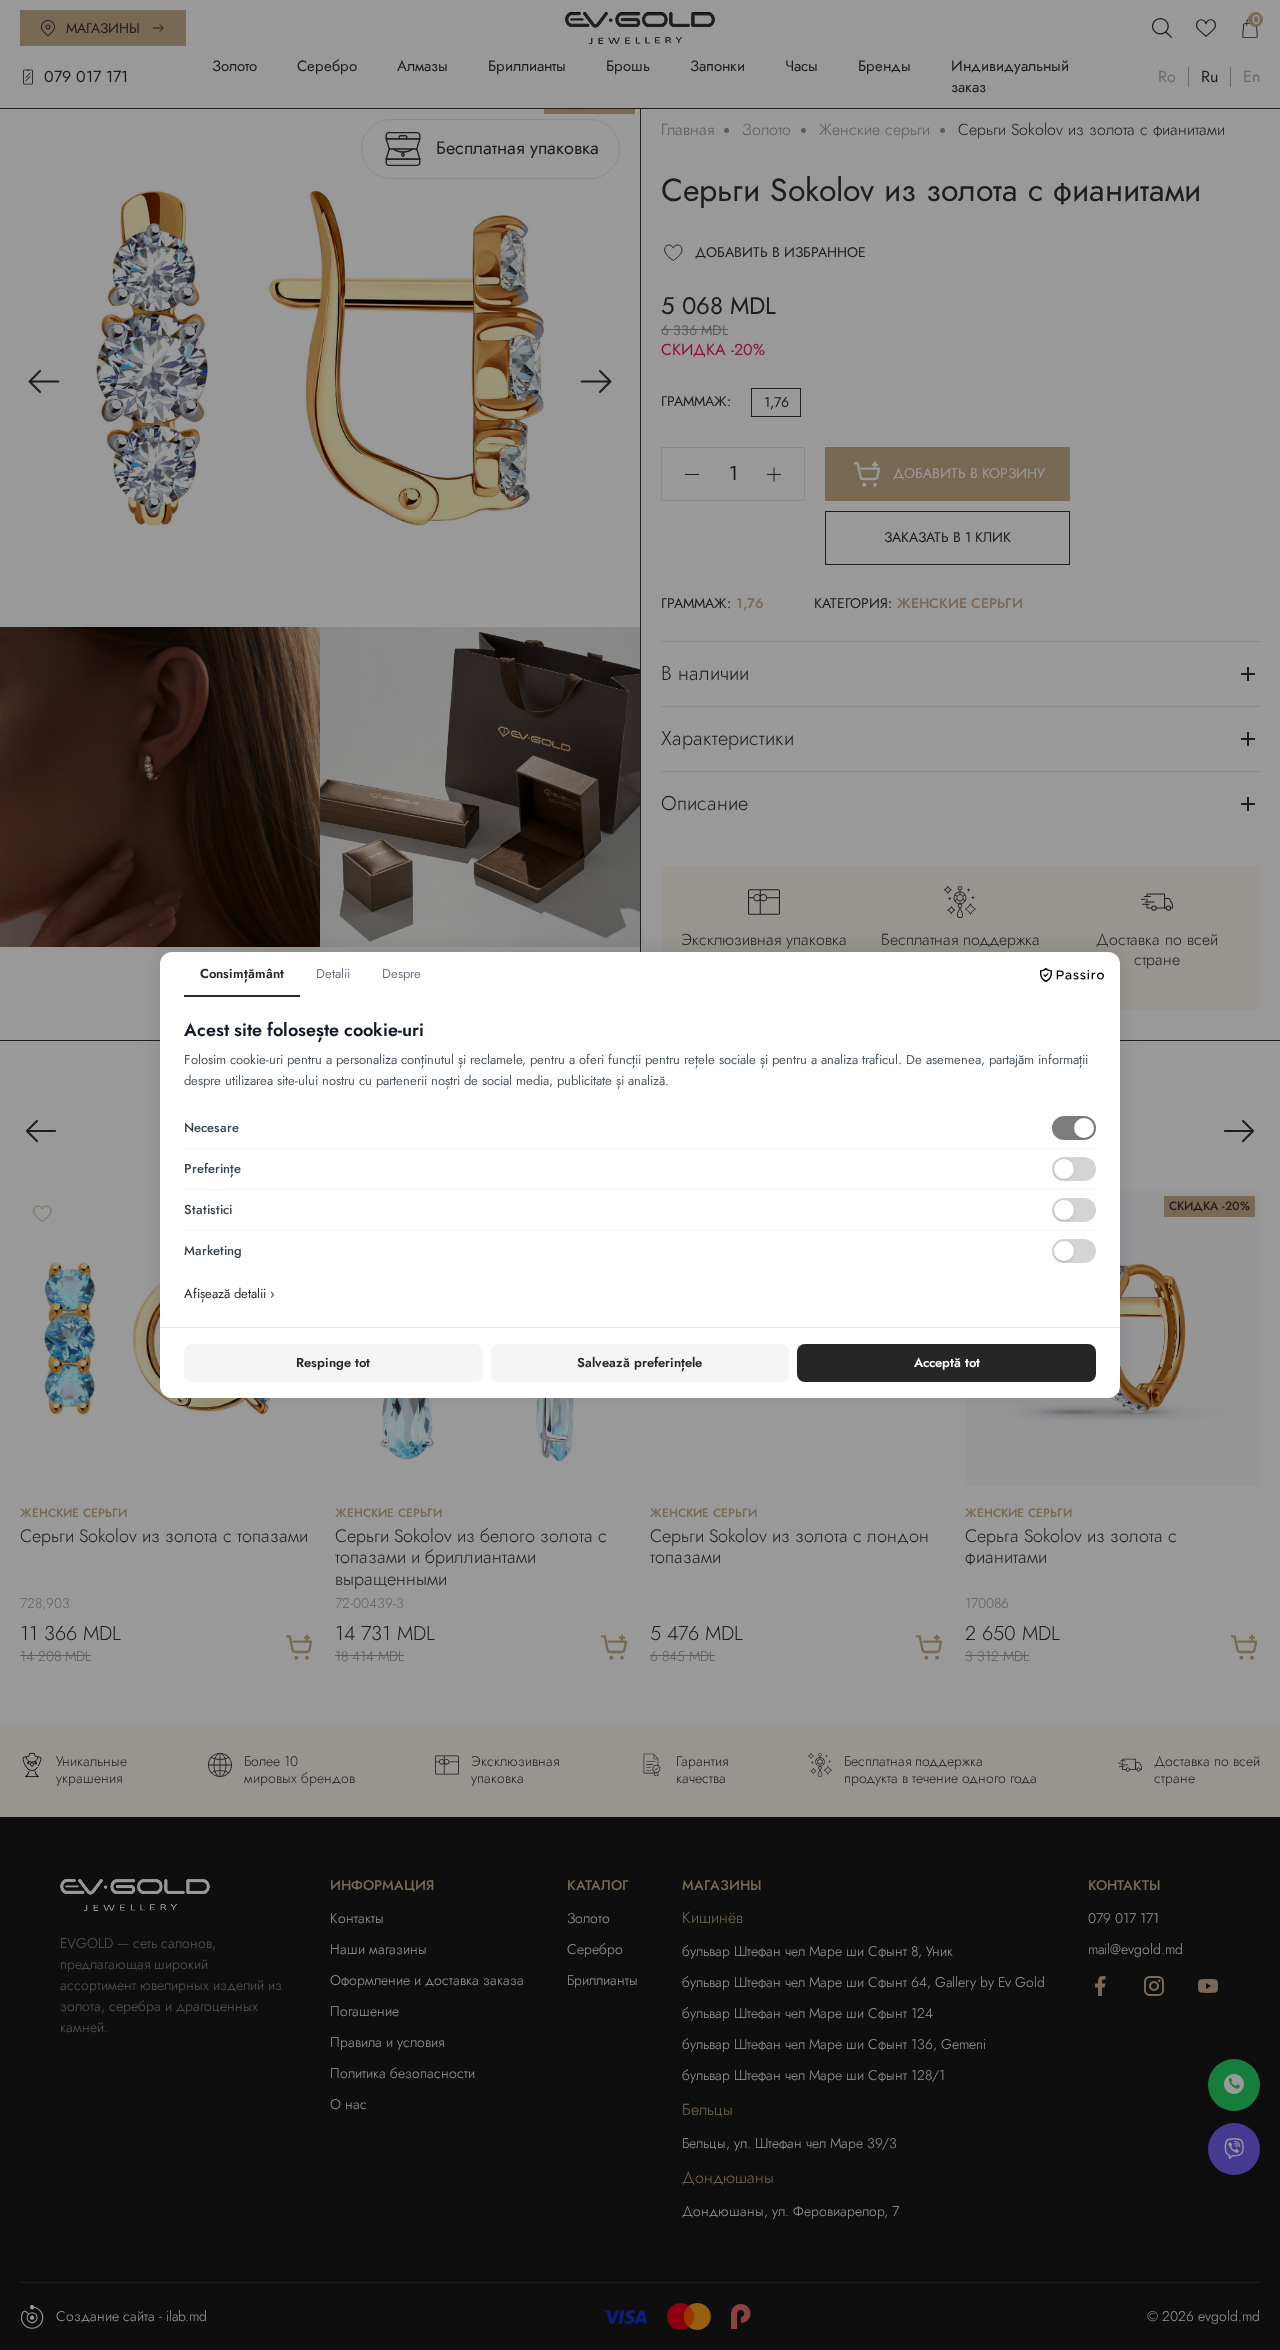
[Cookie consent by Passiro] (1072, 975)
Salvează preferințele (639, 1362)
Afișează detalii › (229, 1293)
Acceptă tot (947, 1362)
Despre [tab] (401, 973)
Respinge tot (333, 1362)
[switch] (1074, 1128)
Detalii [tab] (333, 973)
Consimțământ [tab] (242, 973)
